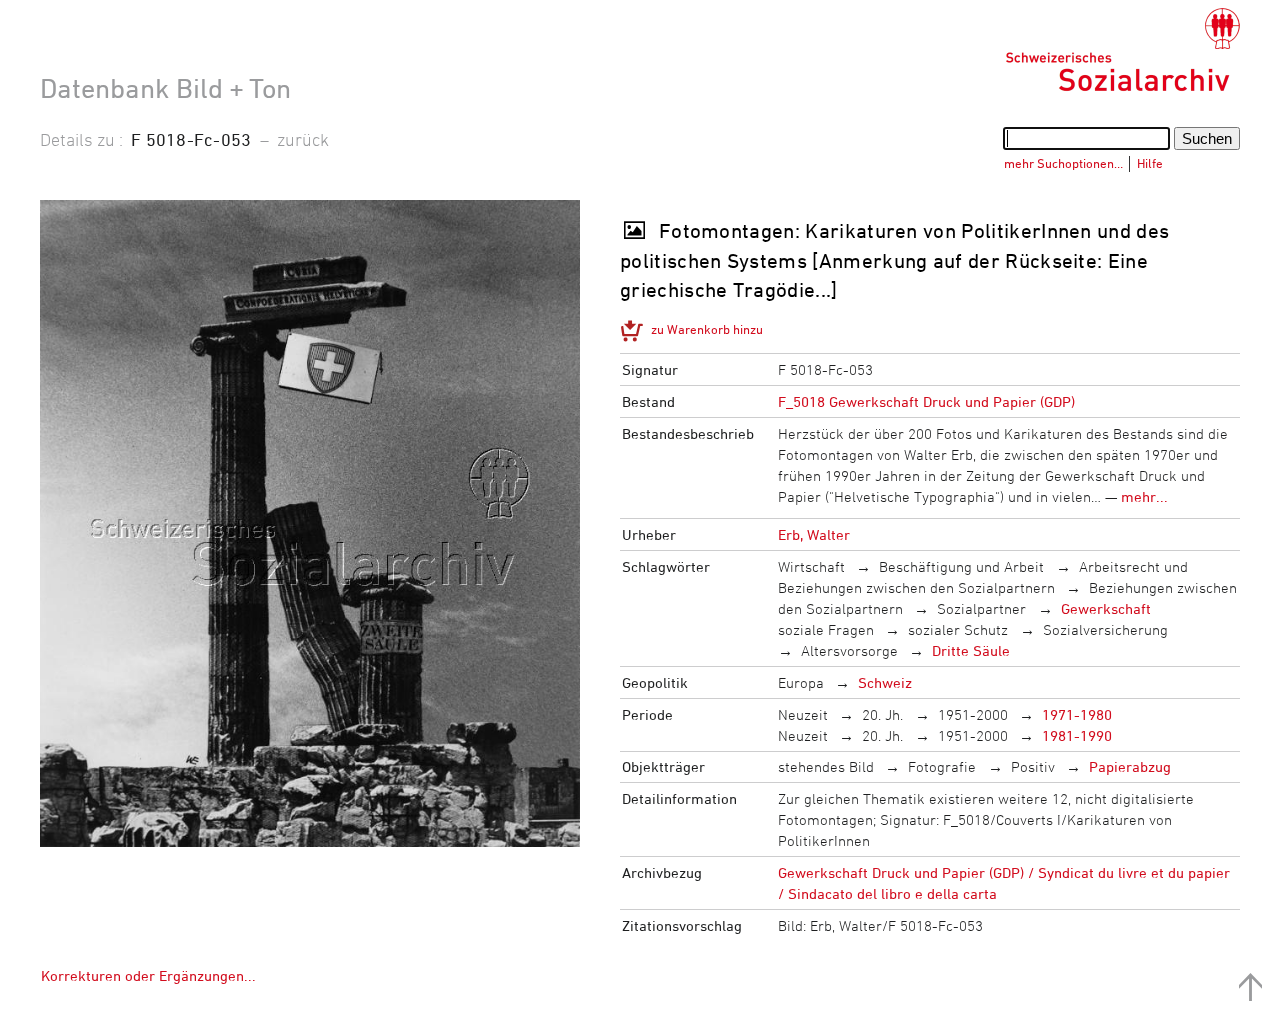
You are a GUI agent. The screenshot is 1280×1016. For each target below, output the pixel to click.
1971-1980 (1077, 714)
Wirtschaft (811, 566)
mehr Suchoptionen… (1063, 163)
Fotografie (942, 766)
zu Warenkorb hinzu (707, 329)
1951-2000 (973, 714)
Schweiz (885, 682)
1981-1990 (1077, 735)
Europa (801, 682)
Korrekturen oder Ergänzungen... (148, 975)
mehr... (1144, 496)
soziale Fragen (826, 629)
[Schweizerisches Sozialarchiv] (1122, 50)
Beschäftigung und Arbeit (961, 566)
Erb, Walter (814, 534)
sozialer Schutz (958, 629)
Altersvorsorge (849, 650)
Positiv (1033, 766)
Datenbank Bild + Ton (165, 88)
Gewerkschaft (1106, 608)
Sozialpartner (981, 608)
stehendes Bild (826, 766)
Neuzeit (803, 714)
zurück (303, 139)
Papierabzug (1130, 766)
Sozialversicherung (1105, 629)
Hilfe (1150, 163)
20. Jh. (882, 714)
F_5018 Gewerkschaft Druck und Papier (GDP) (926, 401)
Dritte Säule (971, 650)
